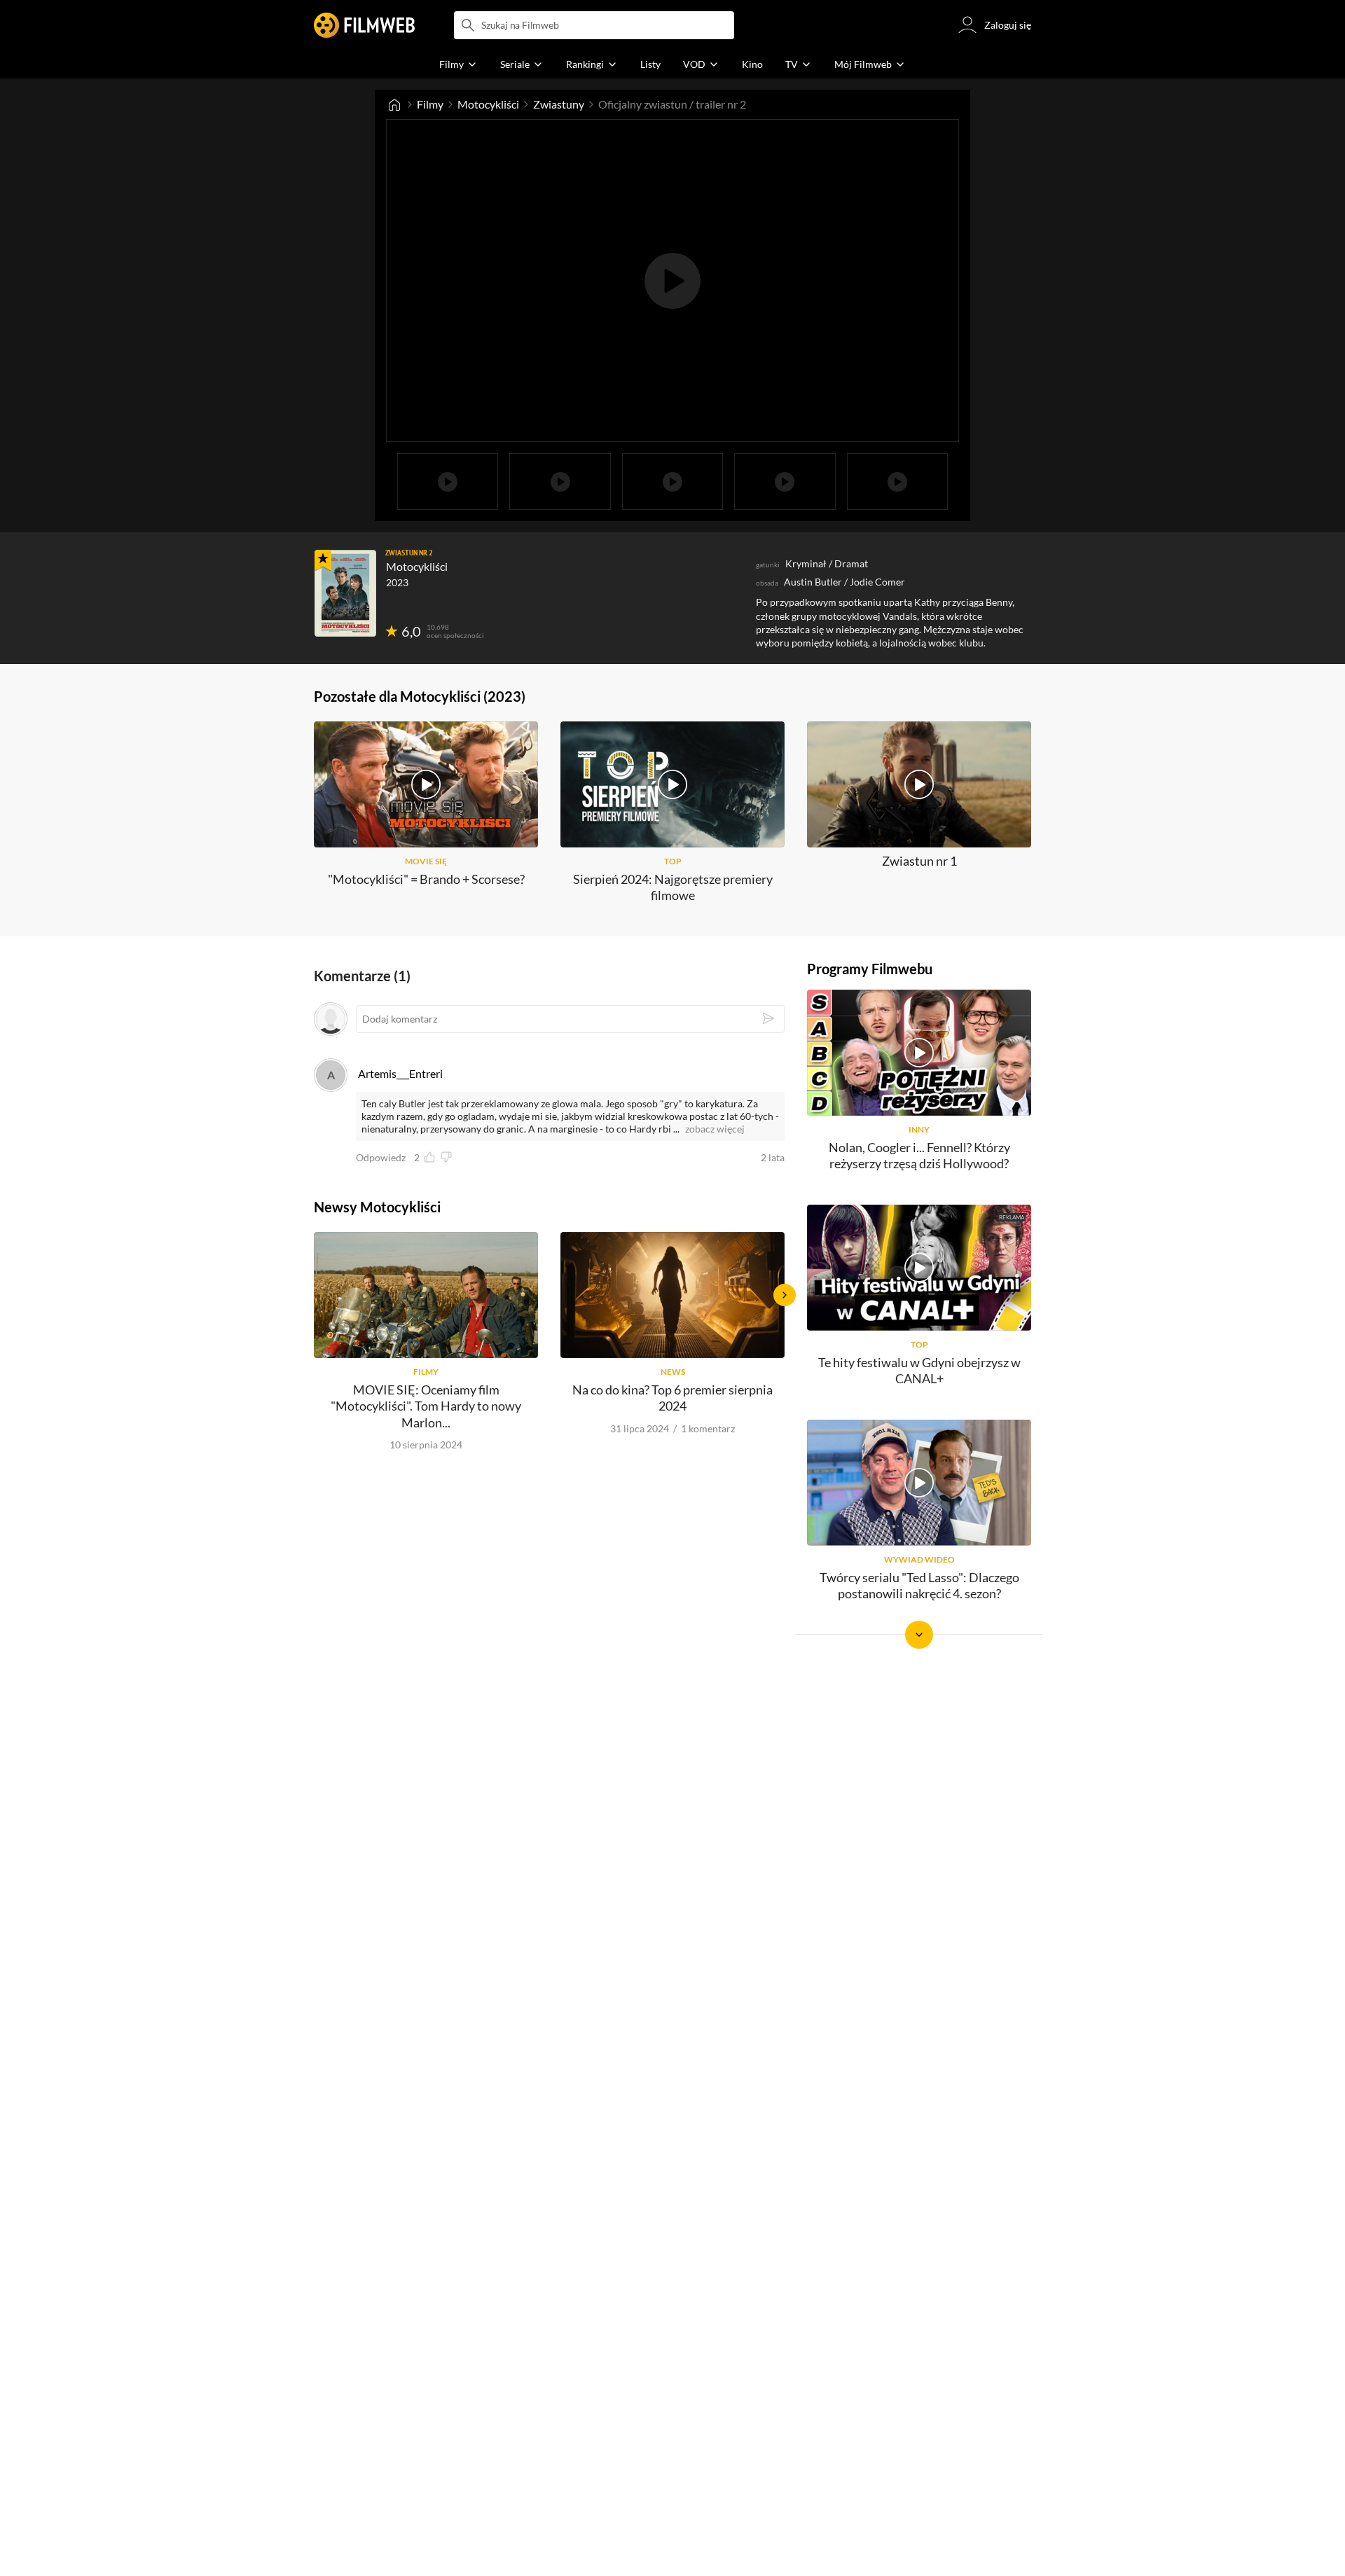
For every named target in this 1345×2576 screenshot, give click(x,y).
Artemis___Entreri (400, 1073)
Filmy (430, 104)
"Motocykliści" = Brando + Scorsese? (426, 879)
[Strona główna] (394, 104)
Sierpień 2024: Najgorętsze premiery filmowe (673, 887)
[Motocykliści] (345, 593)
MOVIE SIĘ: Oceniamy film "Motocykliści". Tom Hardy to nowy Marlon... (426, 1406)
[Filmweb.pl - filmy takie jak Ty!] (364, 25)
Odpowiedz (381, 1158)
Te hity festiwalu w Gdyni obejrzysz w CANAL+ (919, 1370)
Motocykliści (488, 104)
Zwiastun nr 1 (919, 861)
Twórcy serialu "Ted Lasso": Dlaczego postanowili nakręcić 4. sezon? (919, 1585)
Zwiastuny (559, 104)
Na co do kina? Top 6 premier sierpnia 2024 (672, 1398)
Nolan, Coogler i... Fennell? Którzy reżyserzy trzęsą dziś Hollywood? (919, 1155)
